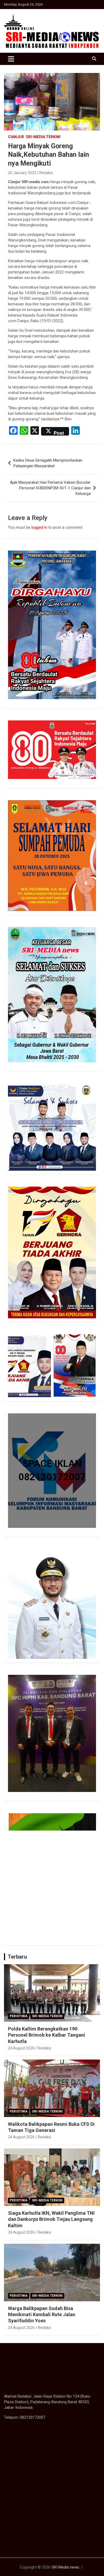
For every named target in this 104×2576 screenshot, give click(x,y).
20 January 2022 (22, 173)
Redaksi (46, 173)
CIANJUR (16, 137)
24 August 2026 (21, 2048)
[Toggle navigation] (11, 59)
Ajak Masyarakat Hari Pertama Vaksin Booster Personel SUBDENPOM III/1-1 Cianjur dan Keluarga (50, 488)
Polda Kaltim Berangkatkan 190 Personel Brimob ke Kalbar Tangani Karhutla (47, 2035)
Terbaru (17, 1957)
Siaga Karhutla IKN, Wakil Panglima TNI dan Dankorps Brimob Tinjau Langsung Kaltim (51, 2219)
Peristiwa (19, 2016)
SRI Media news (65, 2567)
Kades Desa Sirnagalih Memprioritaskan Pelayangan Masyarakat (48, 463)
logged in (39, 527)
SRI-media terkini (43, 137)
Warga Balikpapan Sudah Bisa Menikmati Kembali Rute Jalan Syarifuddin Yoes (42, 2315)
